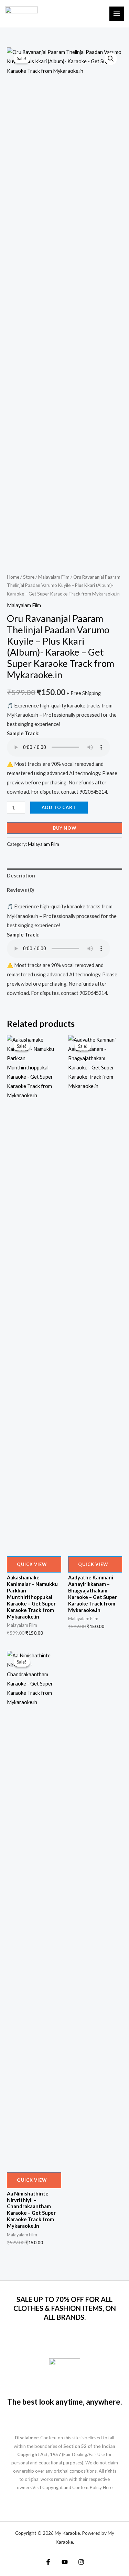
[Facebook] (48, 2562)
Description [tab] (21, 876)
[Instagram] (81, 2562)
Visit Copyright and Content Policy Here (72, 2487)
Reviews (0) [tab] (20, 890)
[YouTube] (65, 2562)
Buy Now (65, 828)
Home (13, 577)
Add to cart (59, 807)
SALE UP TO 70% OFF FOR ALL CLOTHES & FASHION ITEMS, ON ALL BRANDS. (65, 2308)
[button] (111, 59)
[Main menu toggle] (117, 14)
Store (29, 577)
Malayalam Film (54, 577)
